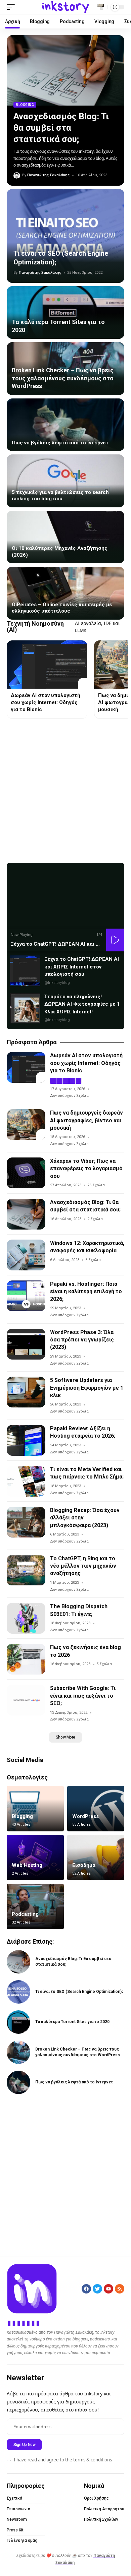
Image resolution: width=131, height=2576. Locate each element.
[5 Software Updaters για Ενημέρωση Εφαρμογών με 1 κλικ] (26, 1392)
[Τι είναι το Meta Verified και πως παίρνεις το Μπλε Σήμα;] (26, 1481)
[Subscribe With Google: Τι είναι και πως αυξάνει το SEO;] (26, 1700)
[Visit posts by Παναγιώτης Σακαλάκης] (17, 176)
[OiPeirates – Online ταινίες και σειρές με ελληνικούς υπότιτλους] (65, 593)
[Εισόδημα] (96, 1858)
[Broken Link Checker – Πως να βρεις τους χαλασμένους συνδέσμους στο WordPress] (18, 2052)
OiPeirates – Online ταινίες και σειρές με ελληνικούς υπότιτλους (62, 608)
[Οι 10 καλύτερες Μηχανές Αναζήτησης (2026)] (65, 537)
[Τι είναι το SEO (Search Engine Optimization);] (65, 236)
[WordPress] (96, 1809)
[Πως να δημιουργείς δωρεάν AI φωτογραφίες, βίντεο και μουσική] (26, 1125)
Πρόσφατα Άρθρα (32, 1042)
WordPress (85, 1816)
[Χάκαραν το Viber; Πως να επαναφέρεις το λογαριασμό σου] (26, 1173)
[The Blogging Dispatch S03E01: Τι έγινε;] (26, 1618)
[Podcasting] (35, 1906)
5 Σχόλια (104, 1664)
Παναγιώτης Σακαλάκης (48, 175)
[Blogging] (35, 1809)
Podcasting (25, 1914)
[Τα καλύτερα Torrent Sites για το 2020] (65, 313)
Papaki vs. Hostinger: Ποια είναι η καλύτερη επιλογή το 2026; (86, 1292)
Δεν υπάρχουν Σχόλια (69, 1096)
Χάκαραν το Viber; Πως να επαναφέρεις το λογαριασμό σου (86, 1169)
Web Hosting (27, 1865)
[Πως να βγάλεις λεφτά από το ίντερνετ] (65, 425)
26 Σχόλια (96, 1185)
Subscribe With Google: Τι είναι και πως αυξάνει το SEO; (83, 1696)
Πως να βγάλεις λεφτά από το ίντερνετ (60, 443)
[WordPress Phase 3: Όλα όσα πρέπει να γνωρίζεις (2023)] (26, 1344)
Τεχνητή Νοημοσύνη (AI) (35, 627)
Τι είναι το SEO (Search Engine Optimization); (79, 1992)
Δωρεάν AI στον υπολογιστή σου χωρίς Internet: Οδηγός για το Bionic (46, 702)
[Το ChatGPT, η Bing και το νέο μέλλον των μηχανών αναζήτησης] (26, 1570)
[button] (12, 7)
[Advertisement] (65, 791)
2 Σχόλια (95, 1219)
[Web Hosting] (35, 1858)
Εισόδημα (84, 1865)
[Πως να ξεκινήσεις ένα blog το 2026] (26, 1659)
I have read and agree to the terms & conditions (63, 2459)
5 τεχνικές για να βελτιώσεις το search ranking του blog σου (60, 496)
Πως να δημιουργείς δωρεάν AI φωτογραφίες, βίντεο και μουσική (86, 1120)
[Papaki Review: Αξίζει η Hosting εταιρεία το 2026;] (26, 1440)
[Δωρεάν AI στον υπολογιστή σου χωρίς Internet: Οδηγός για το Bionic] (47, 665)
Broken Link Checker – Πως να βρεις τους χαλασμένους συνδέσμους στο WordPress (63, 378)
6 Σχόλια (93, 1260)
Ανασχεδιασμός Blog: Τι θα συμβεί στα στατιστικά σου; (61, 128)
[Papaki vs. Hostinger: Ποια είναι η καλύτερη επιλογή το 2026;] (26, 1296)
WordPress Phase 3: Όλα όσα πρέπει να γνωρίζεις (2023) (82, 1340)
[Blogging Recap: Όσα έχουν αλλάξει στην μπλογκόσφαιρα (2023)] (26, 1522)
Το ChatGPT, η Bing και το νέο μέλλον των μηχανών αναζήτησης (83, 1566)
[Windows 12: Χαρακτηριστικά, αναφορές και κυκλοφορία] (26, 1255)
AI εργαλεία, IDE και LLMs (97, 627)
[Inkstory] (65, 7)
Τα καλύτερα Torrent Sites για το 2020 (72, 2022)
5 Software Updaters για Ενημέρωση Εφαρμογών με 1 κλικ (87, 1388)
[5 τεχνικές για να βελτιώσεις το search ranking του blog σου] (65, 481)
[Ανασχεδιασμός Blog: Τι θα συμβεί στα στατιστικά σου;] (65, 70)
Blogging (25, 105)
